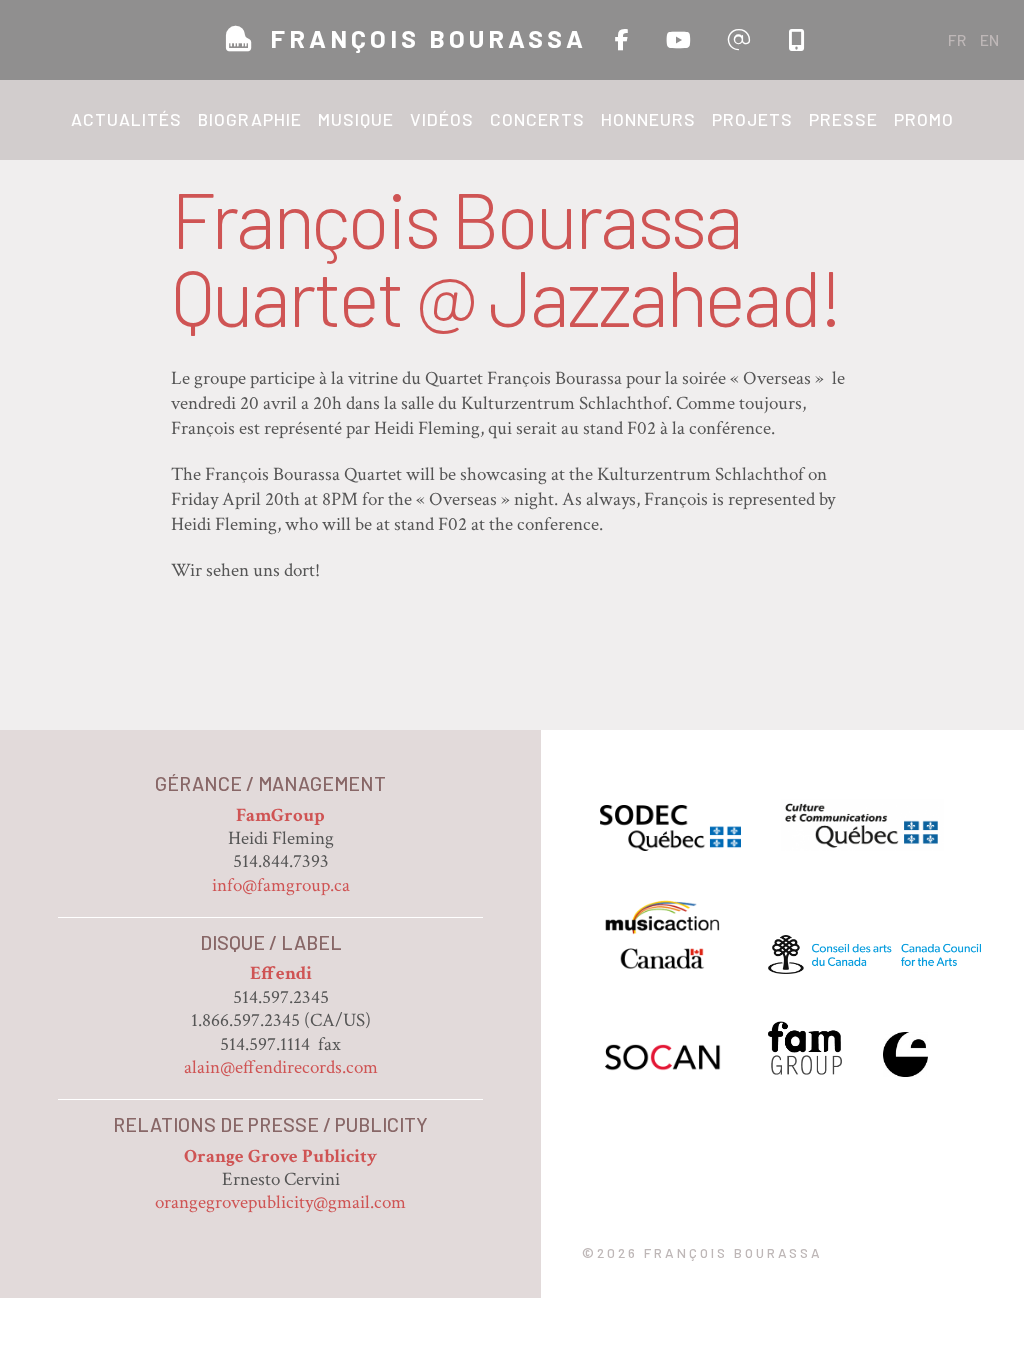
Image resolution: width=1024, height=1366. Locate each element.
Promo (924, 119)
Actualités (126, 119)
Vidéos (442, 119)
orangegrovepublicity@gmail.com (280, 1202)
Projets (752, 119)
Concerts (537, 119)
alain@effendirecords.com (281, 1067)
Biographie (250, 119)
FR (957, 39)
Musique (356, 119)
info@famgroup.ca (281, 885)
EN (989, 39)
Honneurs (648, 119)
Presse (843, 119)
